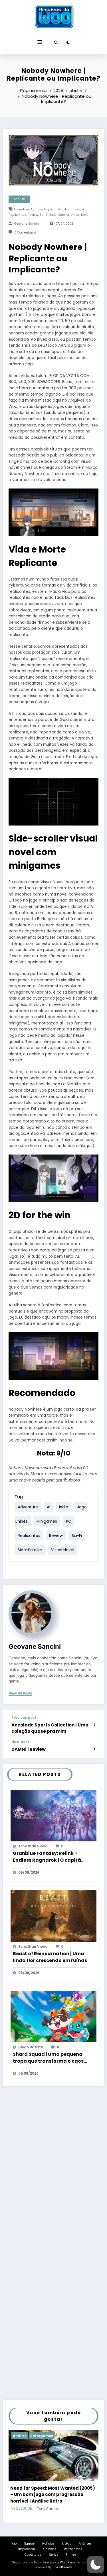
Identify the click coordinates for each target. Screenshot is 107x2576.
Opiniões (50, 2549)
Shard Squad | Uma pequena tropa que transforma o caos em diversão (48, 2058)
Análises (85, 2544)
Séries (54, 2555)
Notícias (48, 2544)
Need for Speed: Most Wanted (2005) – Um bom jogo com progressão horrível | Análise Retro (53, 2495)
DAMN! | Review (29, 1749)
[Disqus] (53, 2169)
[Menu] (40, 42)
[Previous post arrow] (94, 1725)
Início (13, 2544)
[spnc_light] (68, 42)
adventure (21, 209)
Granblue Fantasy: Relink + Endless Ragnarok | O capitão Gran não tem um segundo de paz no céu (49, 1857)
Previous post (24, 1718)
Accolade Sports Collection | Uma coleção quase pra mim (50, 1728)
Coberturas (33, 2555)
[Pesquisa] (56, 42)
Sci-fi (44, 215)
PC (84, 209)
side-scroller (60, 215)
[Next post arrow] (94, 1749)
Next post (20, 1742)
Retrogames (42, 2436)
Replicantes (17, 215)
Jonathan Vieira (33, 1846)
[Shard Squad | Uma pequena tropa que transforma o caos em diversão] (53, 2016)
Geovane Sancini (27, 224)
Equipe (29, 2544)
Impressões (27, 2549)
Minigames (72, 209)
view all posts (20, 1693)
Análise (19, 199)
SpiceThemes (62, 2567)
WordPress (68, 2562)
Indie (39, 209)
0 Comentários (25, 233)
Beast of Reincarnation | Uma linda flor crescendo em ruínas (50, 1957)
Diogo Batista (31, 2047)
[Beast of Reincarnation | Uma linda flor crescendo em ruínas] (53, 1916)
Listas (67, 2544)
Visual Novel (80, 215)
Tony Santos (48, 2509)
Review (33, 215)
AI (32, 209)
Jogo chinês (53, 209)
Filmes (71, 2555)
